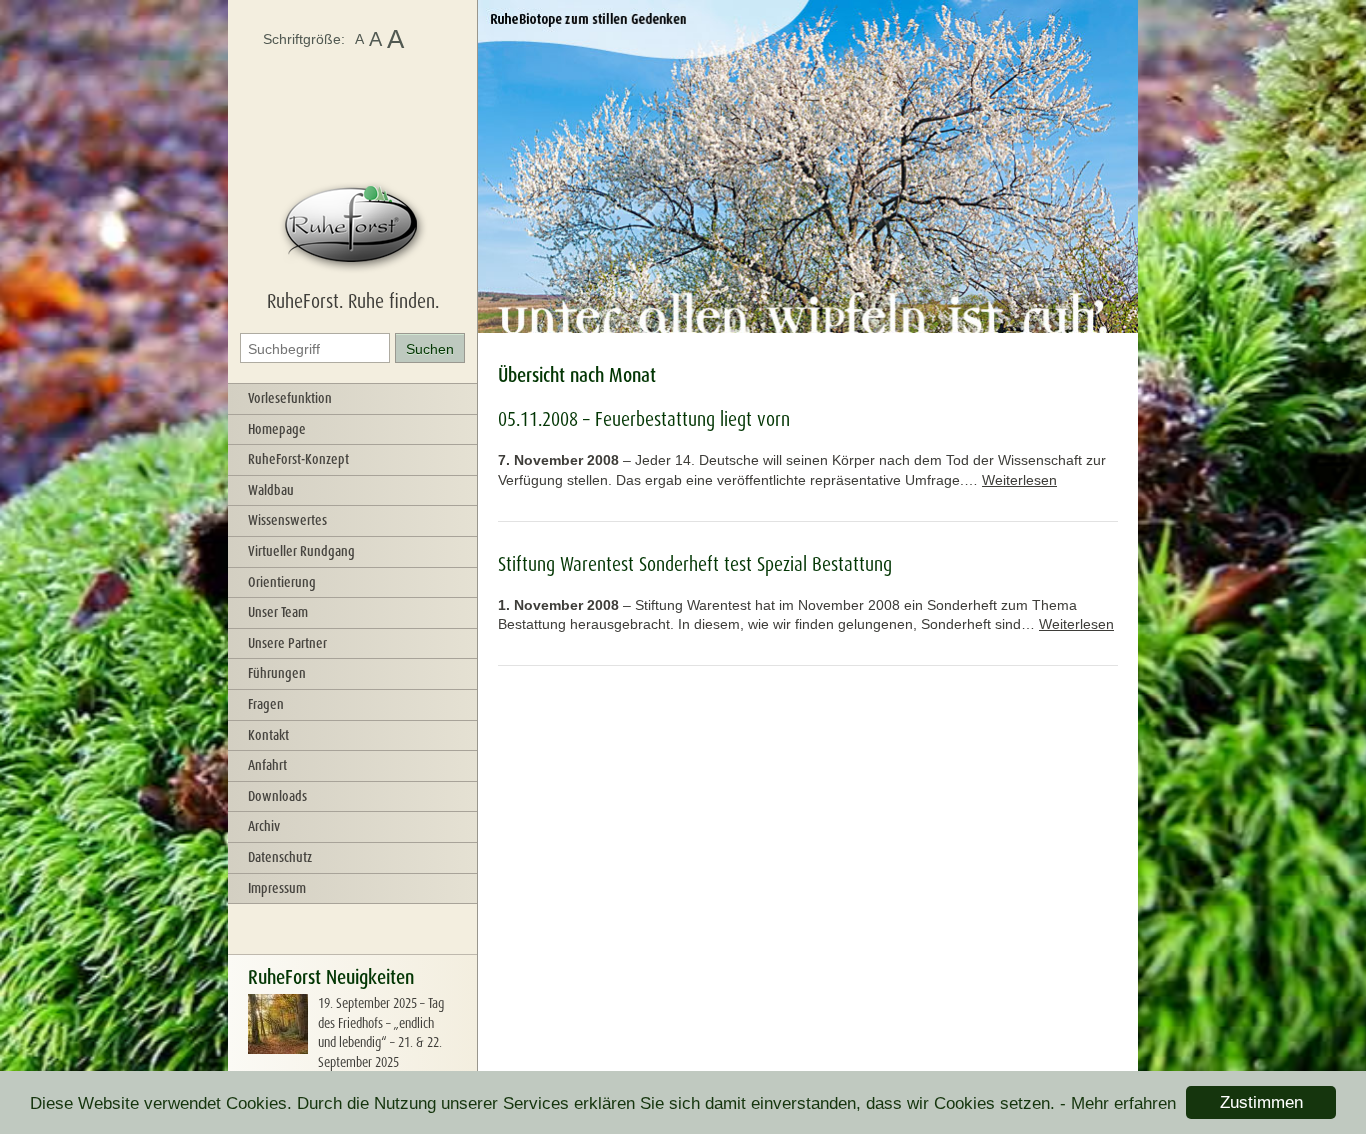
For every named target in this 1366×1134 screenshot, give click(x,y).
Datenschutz (280, 857)
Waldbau (271, 490)
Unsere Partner (287, 643)
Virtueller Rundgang (301, 551)
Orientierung (282, 582)
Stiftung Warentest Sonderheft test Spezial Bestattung (695, 564)
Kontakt (268, 735)
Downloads (277, 796)
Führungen (277, 673)
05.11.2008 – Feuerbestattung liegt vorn (644, 419)
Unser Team (278, 612)
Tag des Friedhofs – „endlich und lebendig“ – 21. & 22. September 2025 (381, 1032)
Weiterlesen (1019, 480)
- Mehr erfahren (1118, 1103)
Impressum (277, 888)
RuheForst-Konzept (298, 459)
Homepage (277, 429)
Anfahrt (267, 765)
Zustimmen (1261, 1102)
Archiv (264, 826)
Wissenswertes (287, 520)
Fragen (266, 704)
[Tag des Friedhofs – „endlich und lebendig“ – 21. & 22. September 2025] (278, 1049)
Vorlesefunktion (290, 398)
